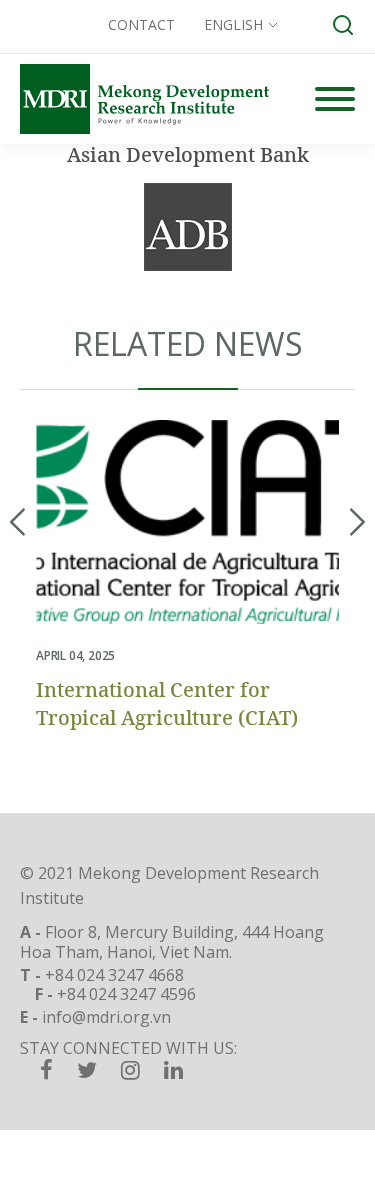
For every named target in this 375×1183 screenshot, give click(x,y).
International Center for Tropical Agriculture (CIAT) (167, 703)
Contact (141, 24)
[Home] (144, 99)
